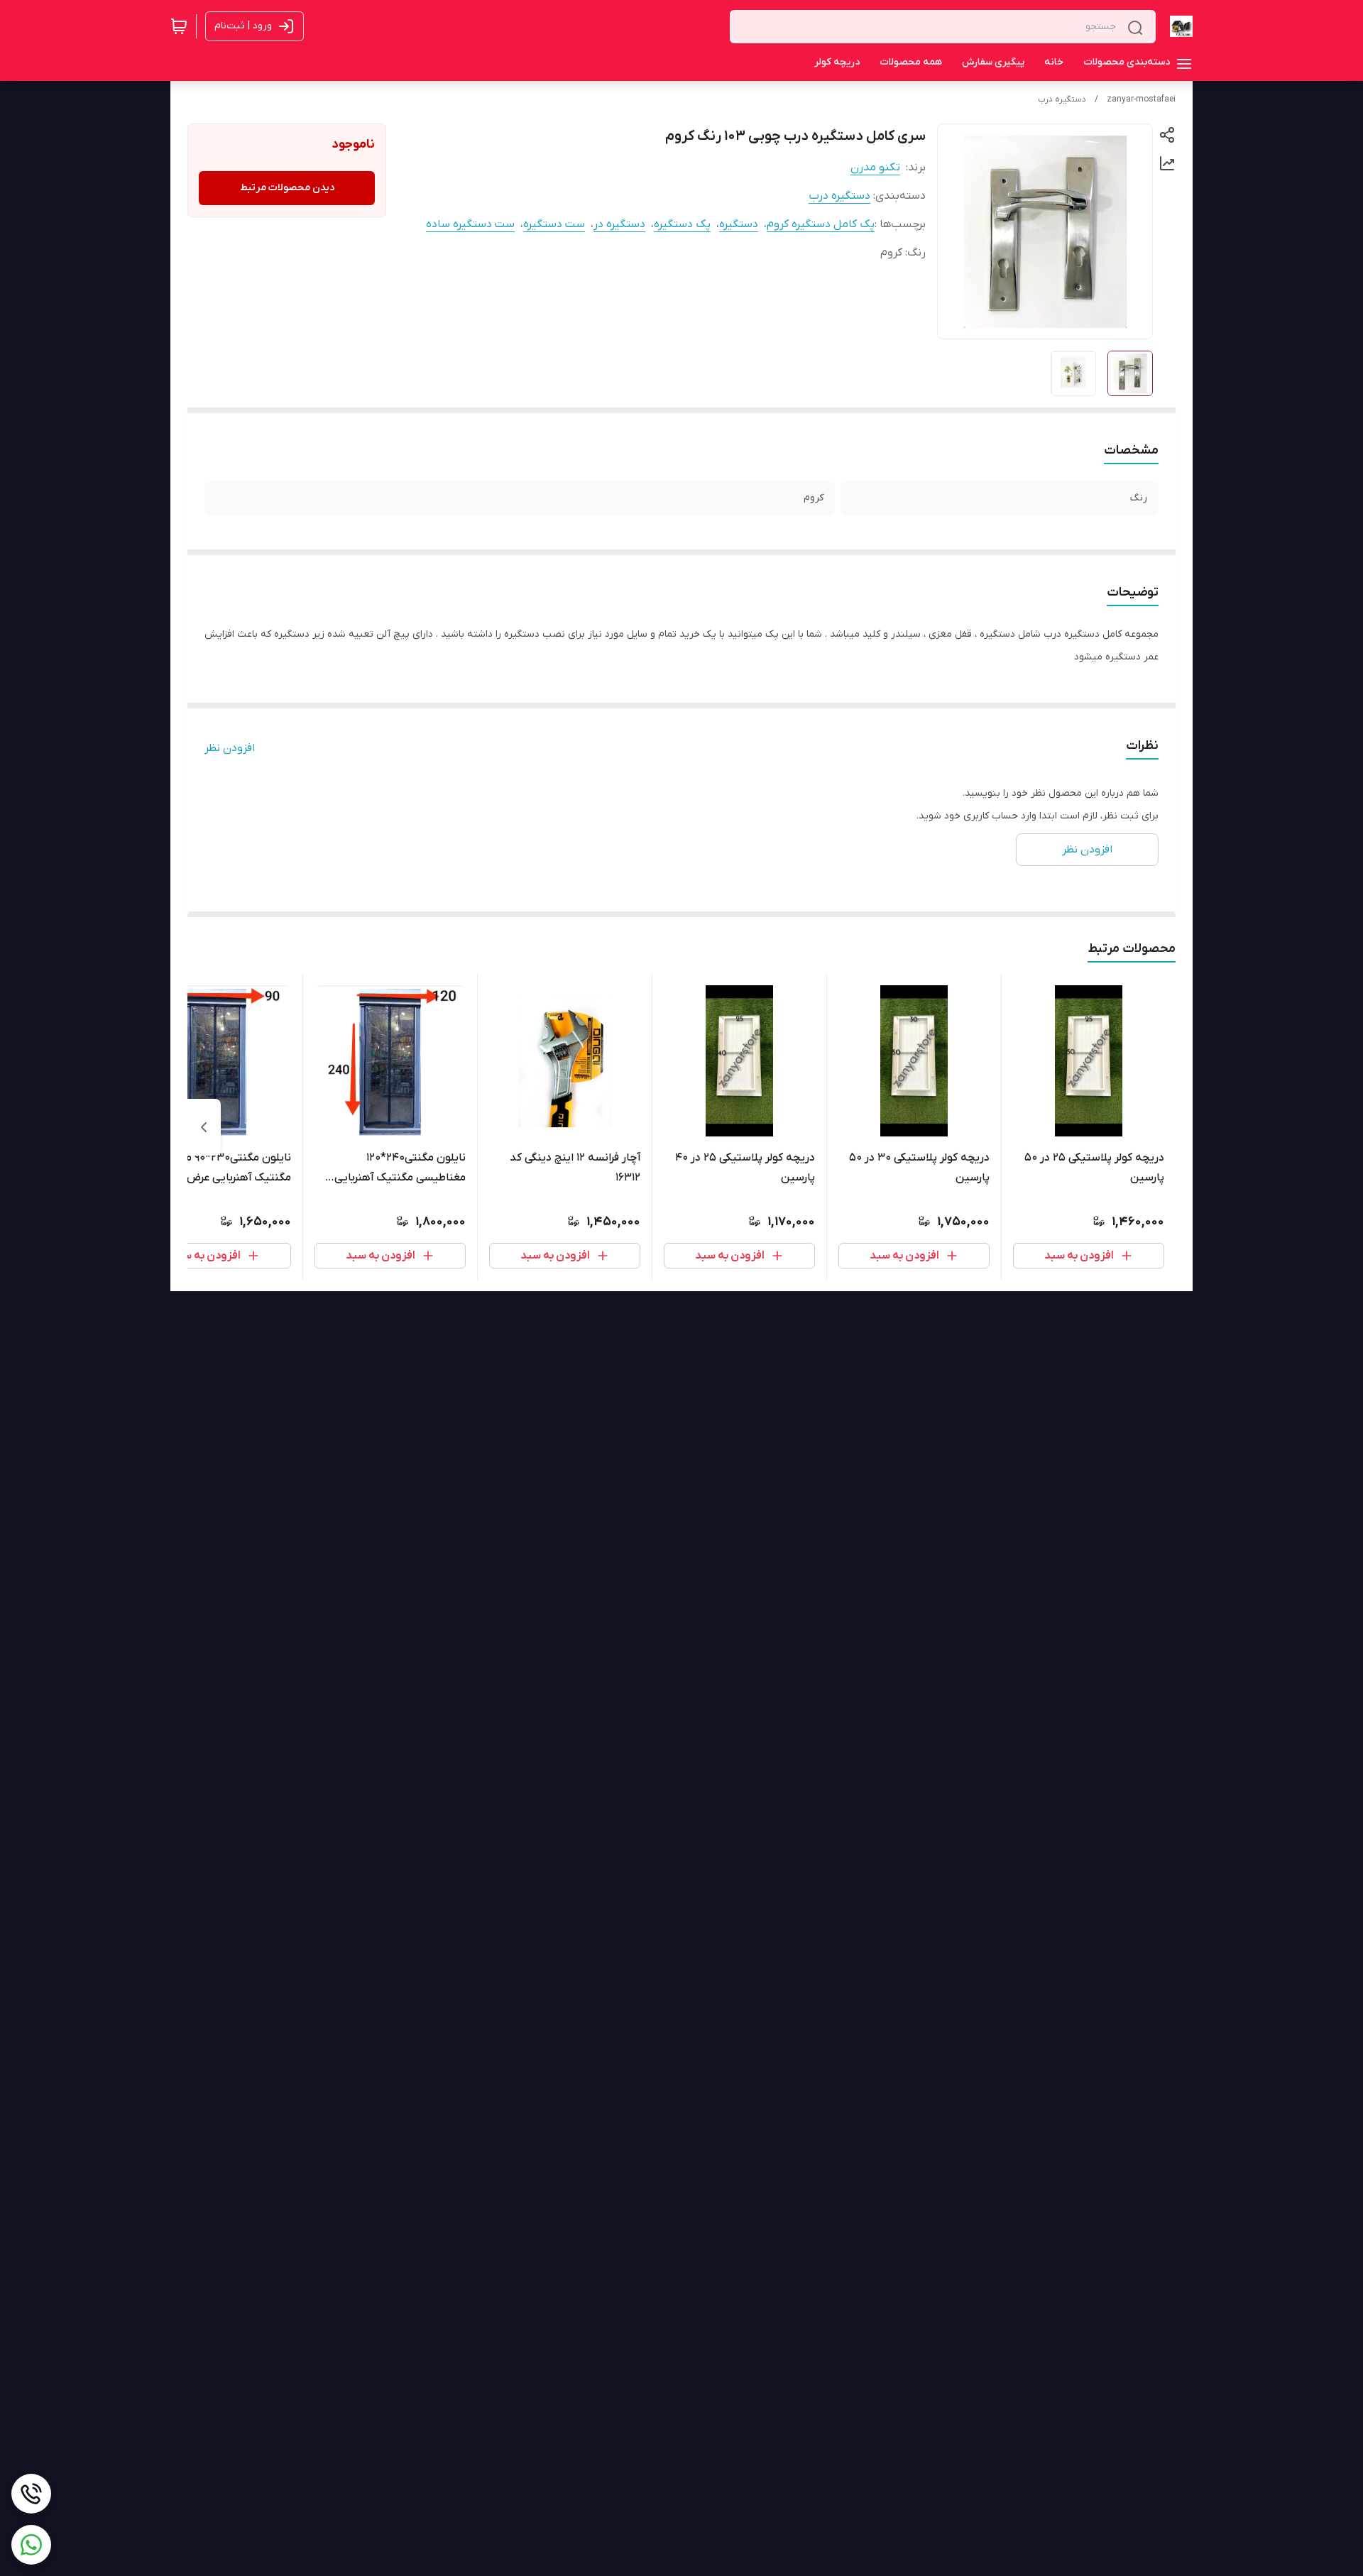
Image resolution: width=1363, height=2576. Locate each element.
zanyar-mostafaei (1141, 99)
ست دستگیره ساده (470, 224)
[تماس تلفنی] (31, 2494)
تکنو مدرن (875, 168)
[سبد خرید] (179, 26)
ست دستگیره (554, 224)
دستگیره (739, 224)
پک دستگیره (682, 224)
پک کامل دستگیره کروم (821, 224)
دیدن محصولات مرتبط (287, 188)
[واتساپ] (31, 2545)
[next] (204, 1127)
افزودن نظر (230, 748)
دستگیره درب (1062, 99)
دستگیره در (619, 224)
